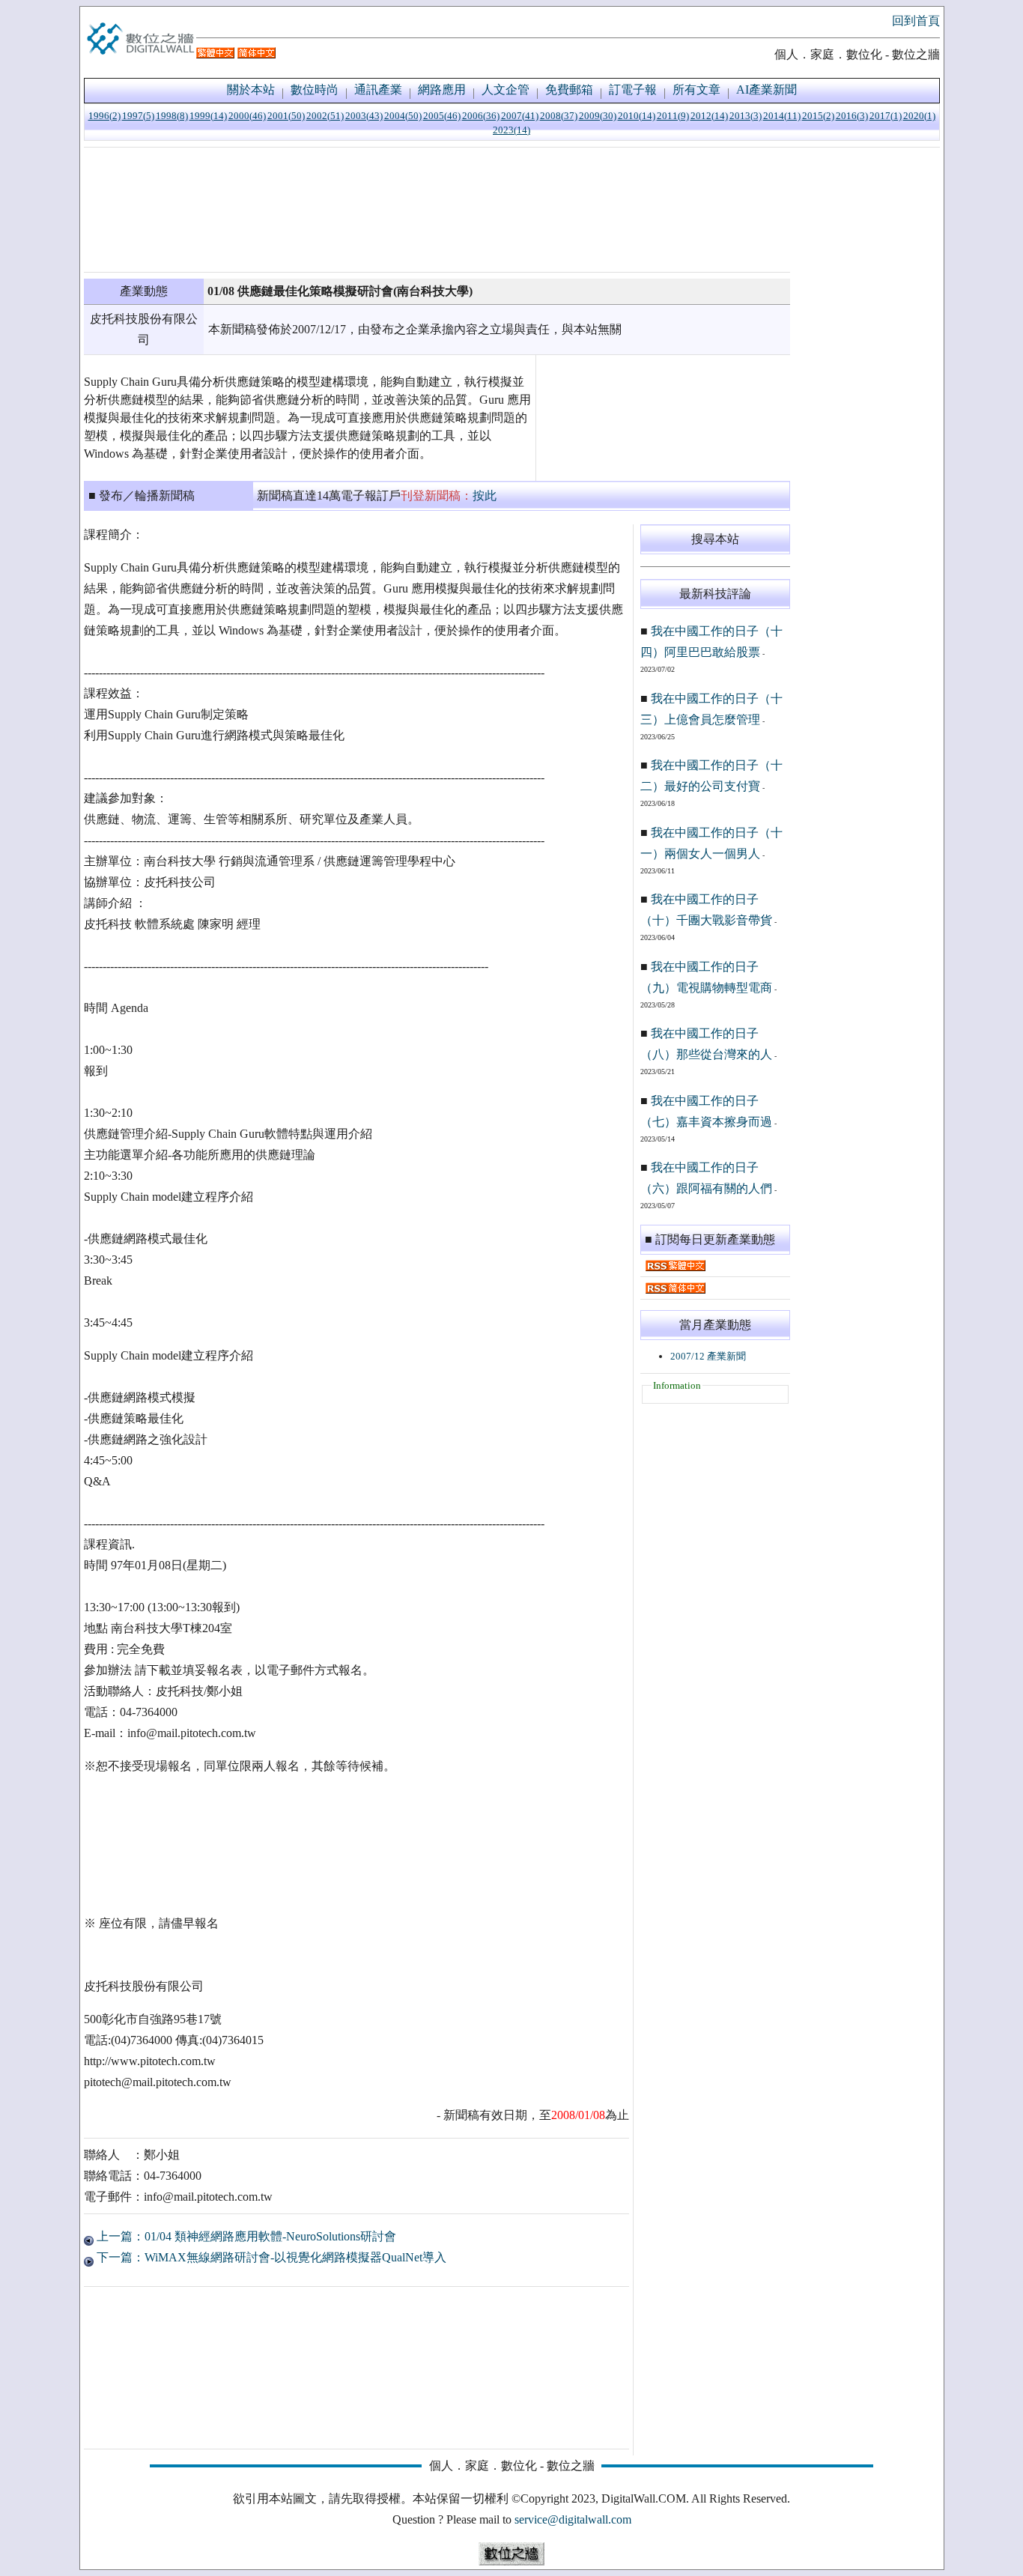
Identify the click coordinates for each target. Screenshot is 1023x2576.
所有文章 (696, 90)
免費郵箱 (569, 90)
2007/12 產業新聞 (708, 1356)
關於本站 (251, 90)
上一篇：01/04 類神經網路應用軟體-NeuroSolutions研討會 (245, 2236)
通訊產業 (378, 90)
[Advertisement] (437, 210)
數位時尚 (315, 90)
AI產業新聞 (767, 90)
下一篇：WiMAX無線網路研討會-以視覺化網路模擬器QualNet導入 (270, 2257)
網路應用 (442, 90)
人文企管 (506, 90)
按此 (485, 495)
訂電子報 (633, 90)
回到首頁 (916, 21)
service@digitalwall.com (573, 2519)
